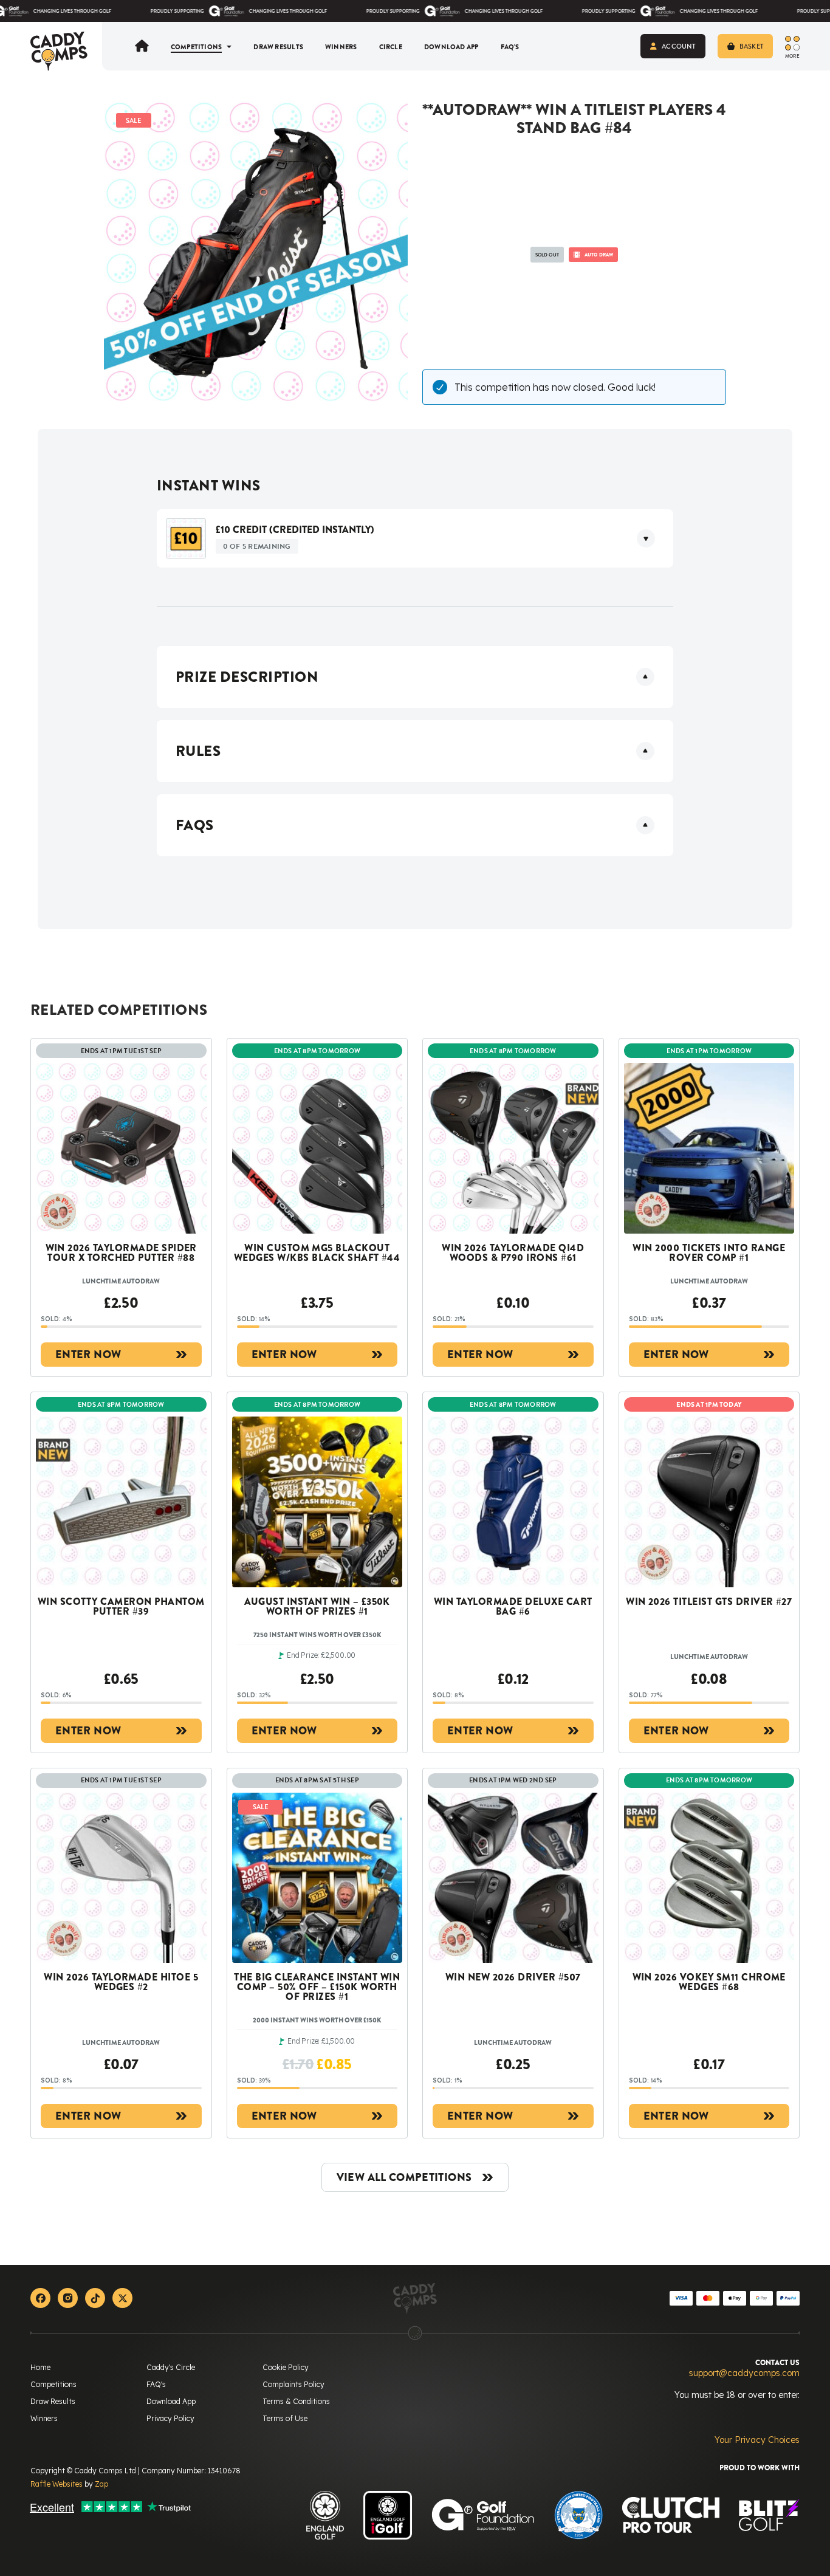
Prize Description (247, 677)
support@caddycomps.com (744, 2373)
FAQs (195, 825)
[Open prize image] (186, 538)
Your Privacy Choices (757, 2440)
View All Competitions (404, 2177)
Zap (101, 2484)
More (792, 55)
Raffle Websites (57, 2484)
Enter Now (88, 1355)
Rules (198, 751)
